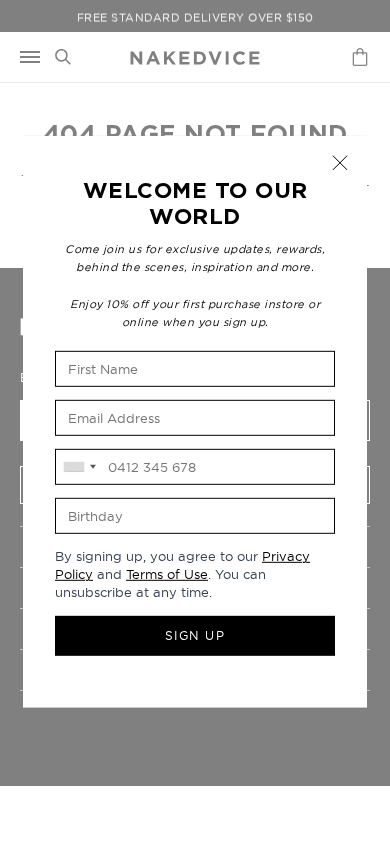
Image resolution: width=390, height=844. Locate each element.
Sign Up (195, 635)
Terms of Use (167, 574)
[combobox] (79, 467)
